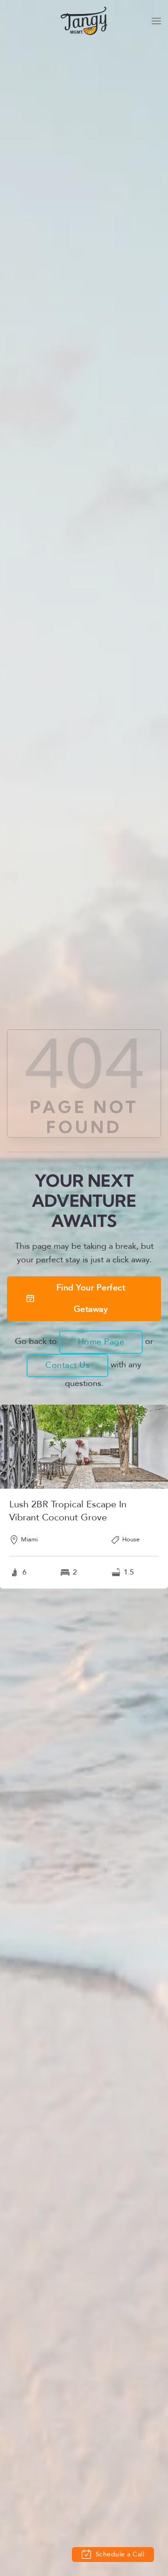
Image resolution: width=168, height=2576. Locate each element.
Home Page (101, 1342)
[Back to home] (84, 21)
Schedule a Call (119, 2554)
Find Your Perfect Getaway (91, 1298)
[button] (156, 21)
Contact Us (67, 1365)
